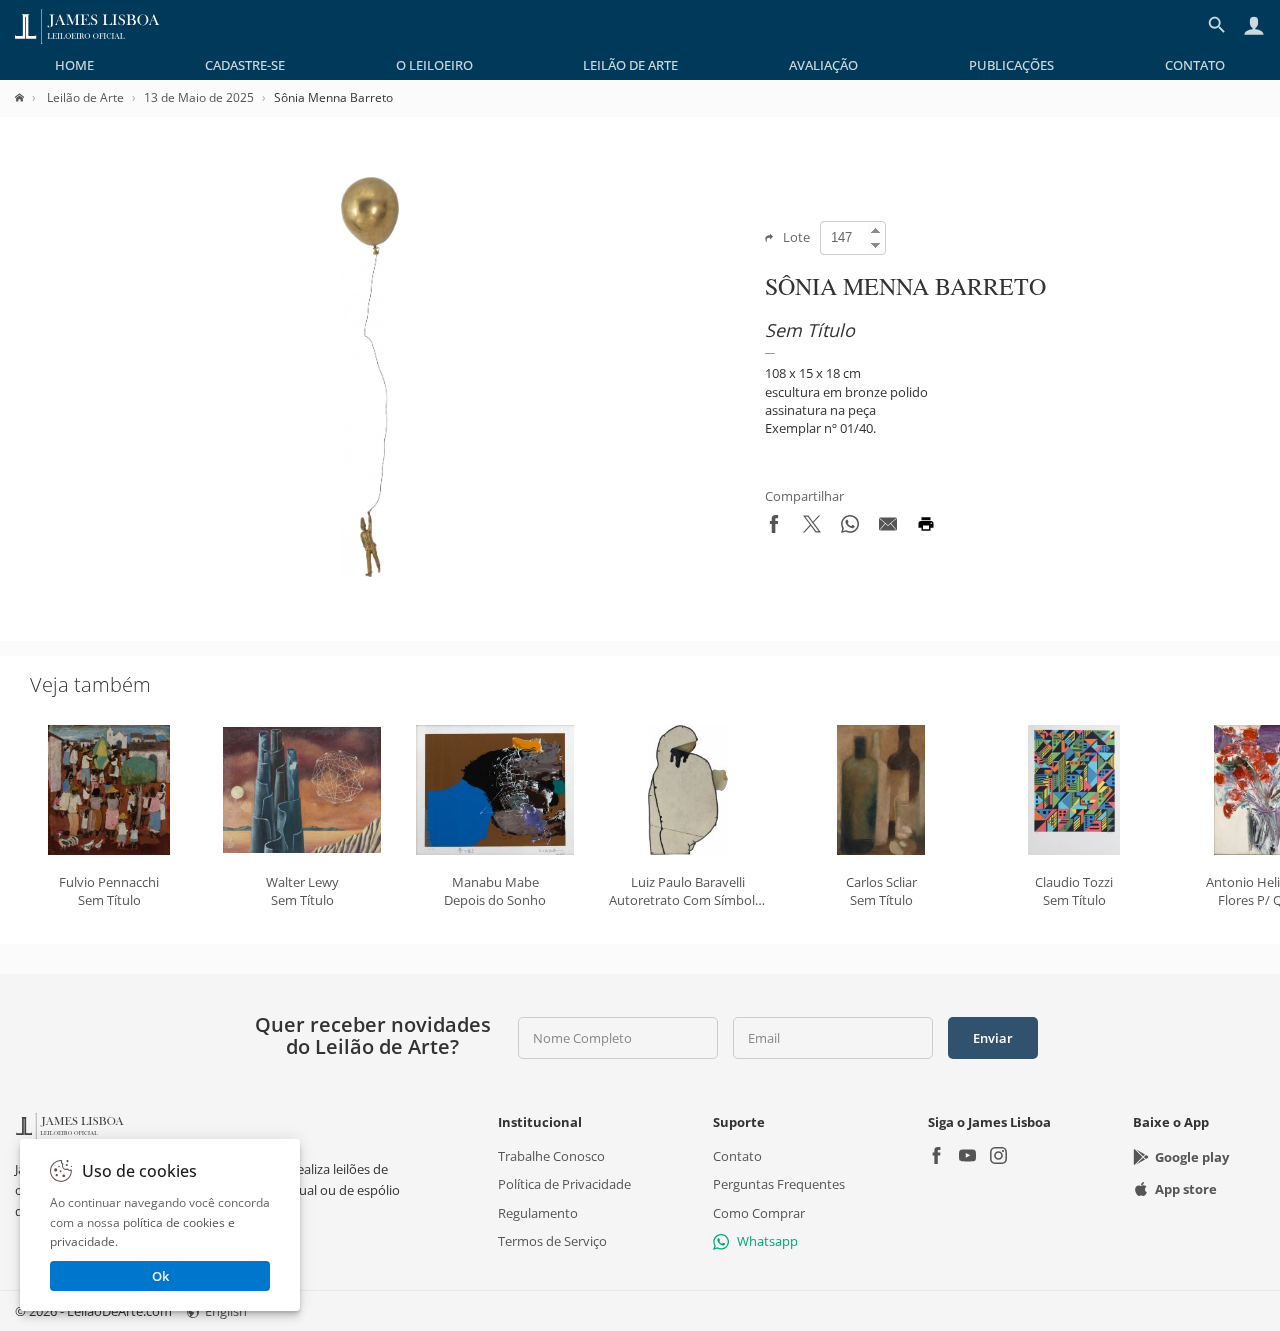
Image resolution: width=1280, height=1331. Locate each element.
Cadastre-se (245, 65)
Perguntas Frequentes (779, 1184)
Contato (1195, 65)
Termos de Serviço (552, 1241)
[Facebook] (936, 1157)
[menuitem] (74, 65)
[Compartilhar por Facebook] (774, 528)
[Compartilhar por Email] (888, 528)
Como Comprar (759, 1212)
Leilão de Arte (630, 65)
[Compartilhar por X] (812, 528)
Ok (160, 1276)
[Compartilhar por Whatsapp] (850, 528)
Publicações (1011, 65)
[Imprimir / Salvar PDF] (926, 528)
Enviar (993, 1038)
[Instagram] (998, 1157)
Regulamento (538, 1212)
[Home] (29, 97)
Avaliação (823, 65)
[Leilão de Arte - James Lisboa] (87, 25)
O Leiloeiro (434, 65)
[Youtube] (967, 1157)
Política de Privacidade (564, 1184)
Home (74, 65)
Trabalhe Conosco (551, 1156)
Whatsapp (767, 1241)
